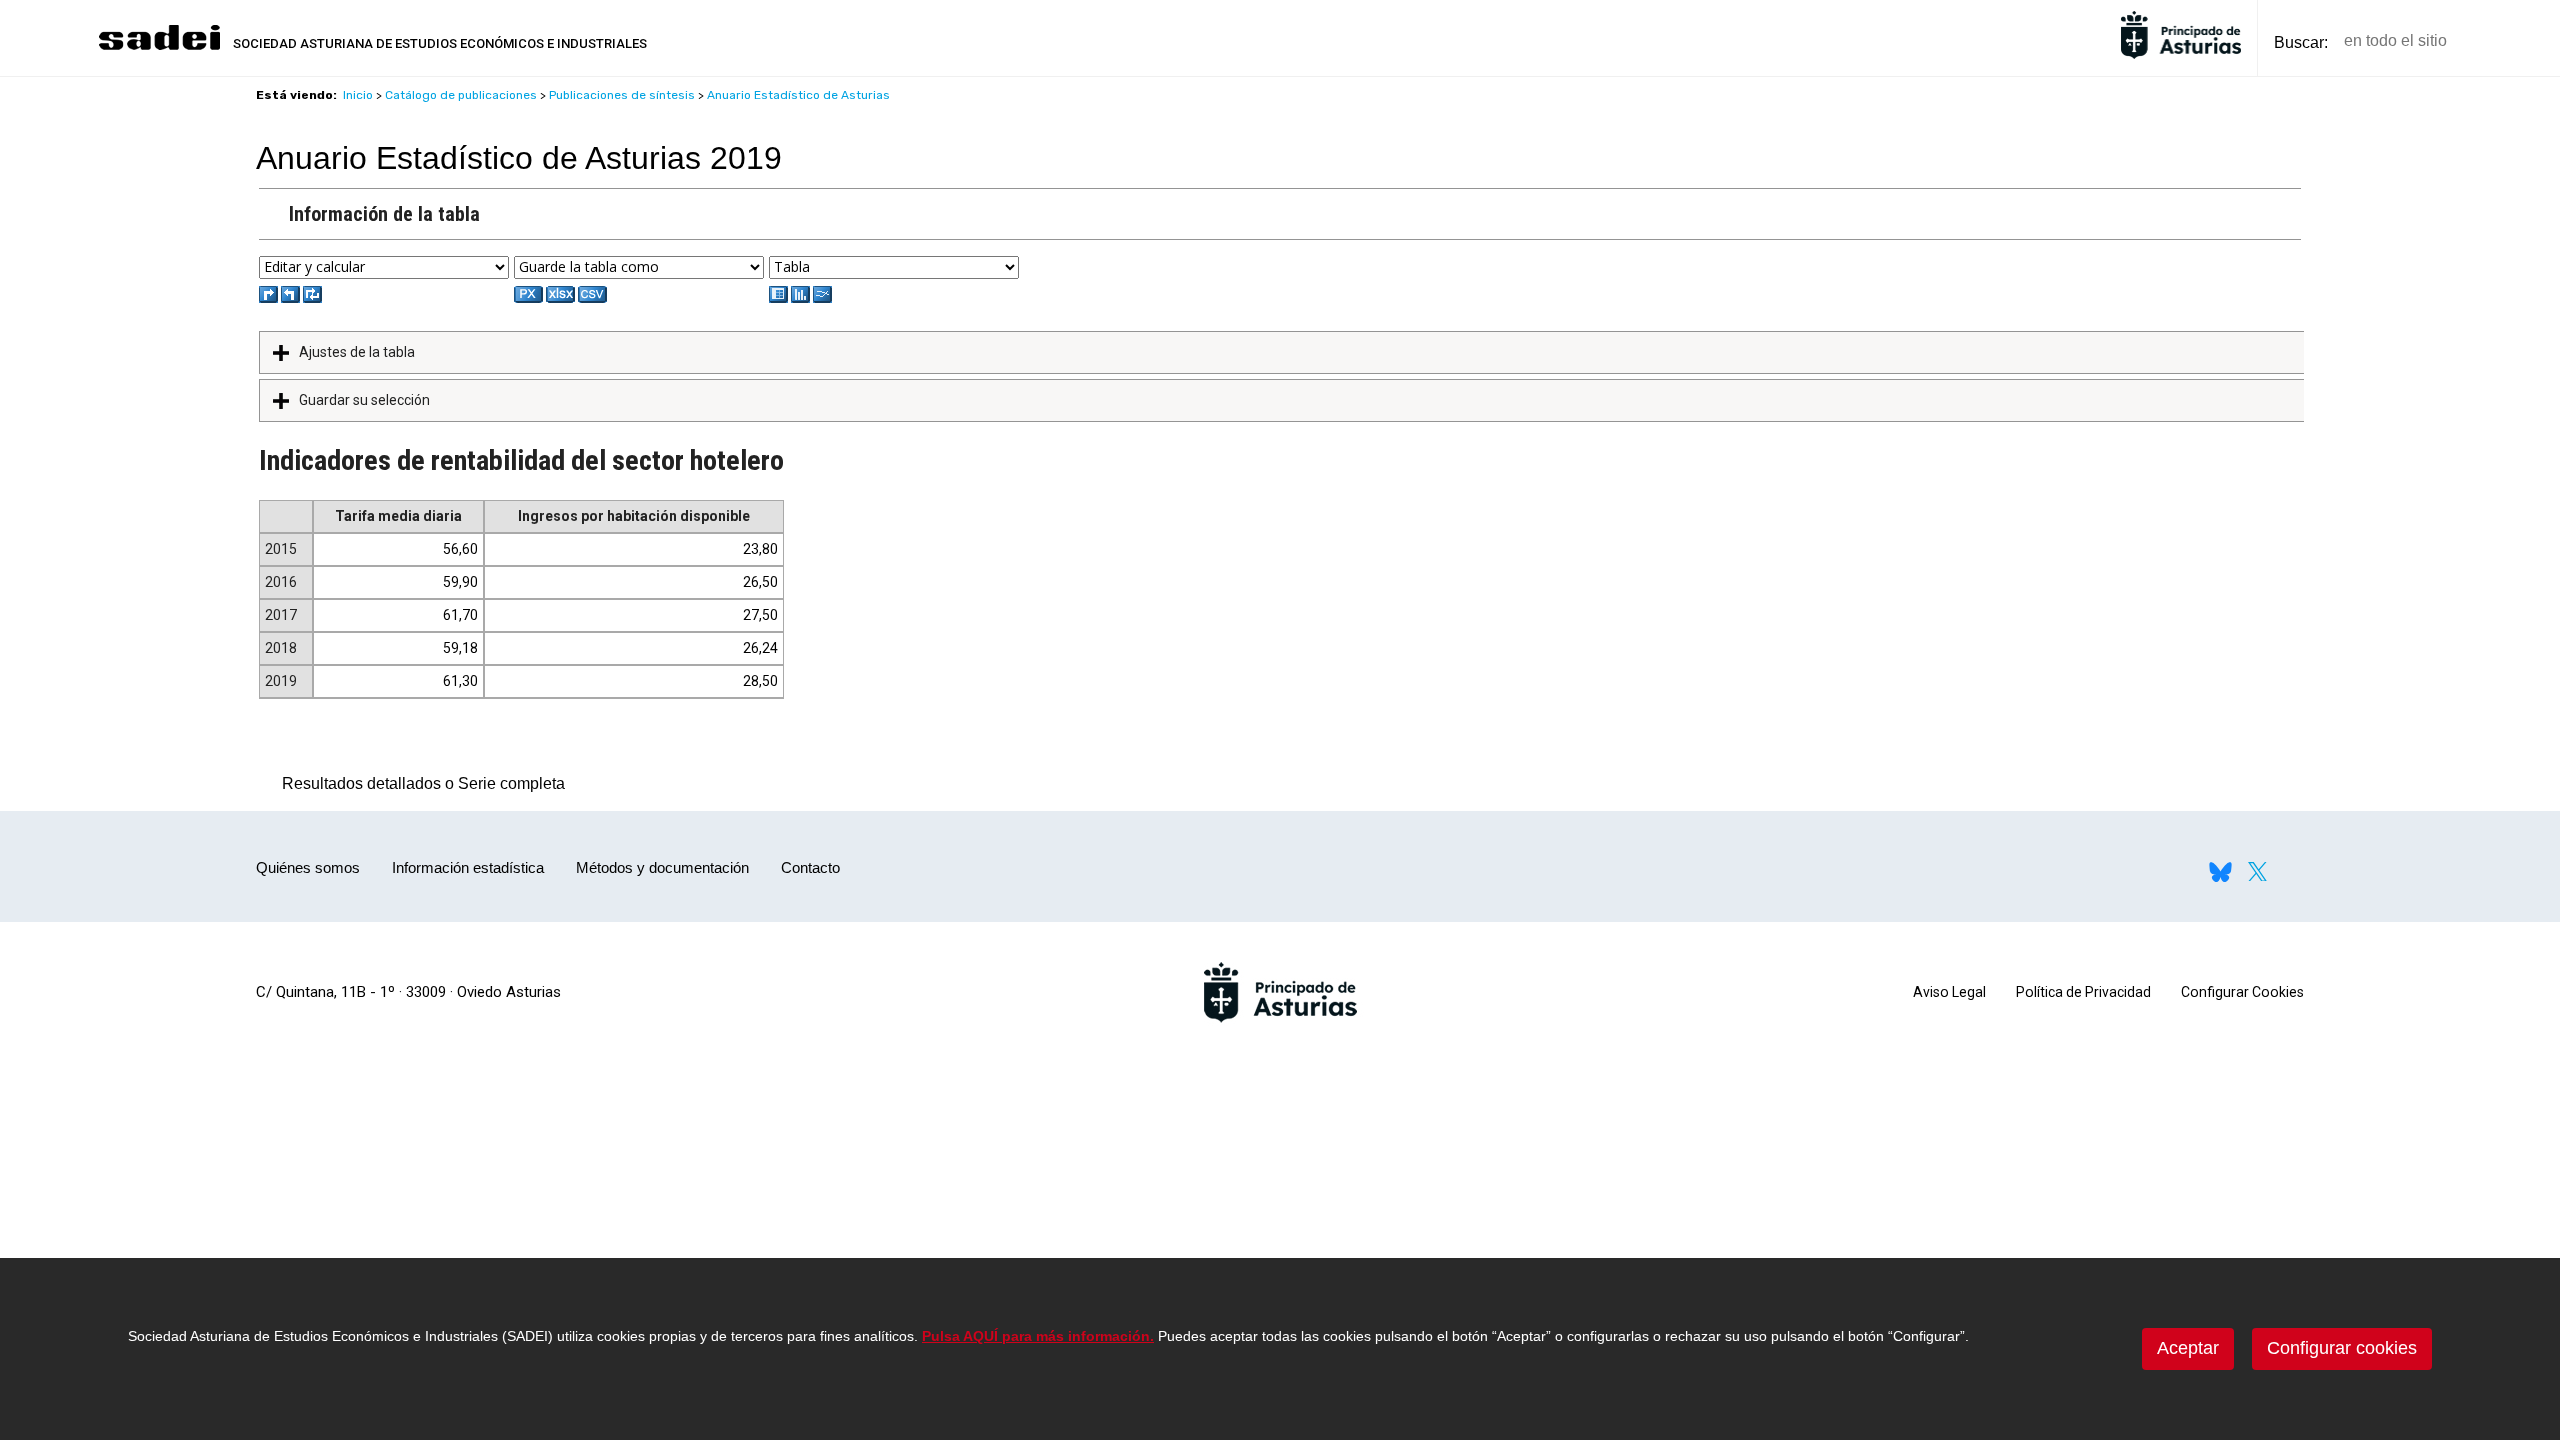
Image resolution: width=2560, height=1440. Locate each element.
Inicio (358, 95)
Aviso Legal (1949, 992)
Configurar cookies (2342, 1348)
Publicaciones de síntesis (622, 95)
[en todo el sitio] (2496, 41)
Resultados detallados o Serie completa (418, 783)
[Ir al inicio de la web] (159, 47)
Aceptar (2188, 1348)
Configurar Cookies (2242, 992)
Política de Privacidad (2083, 992)
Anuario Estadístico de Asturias (798, 95)
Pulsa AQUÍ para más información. (1038, 1336)
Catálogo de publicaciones (461, 95)
